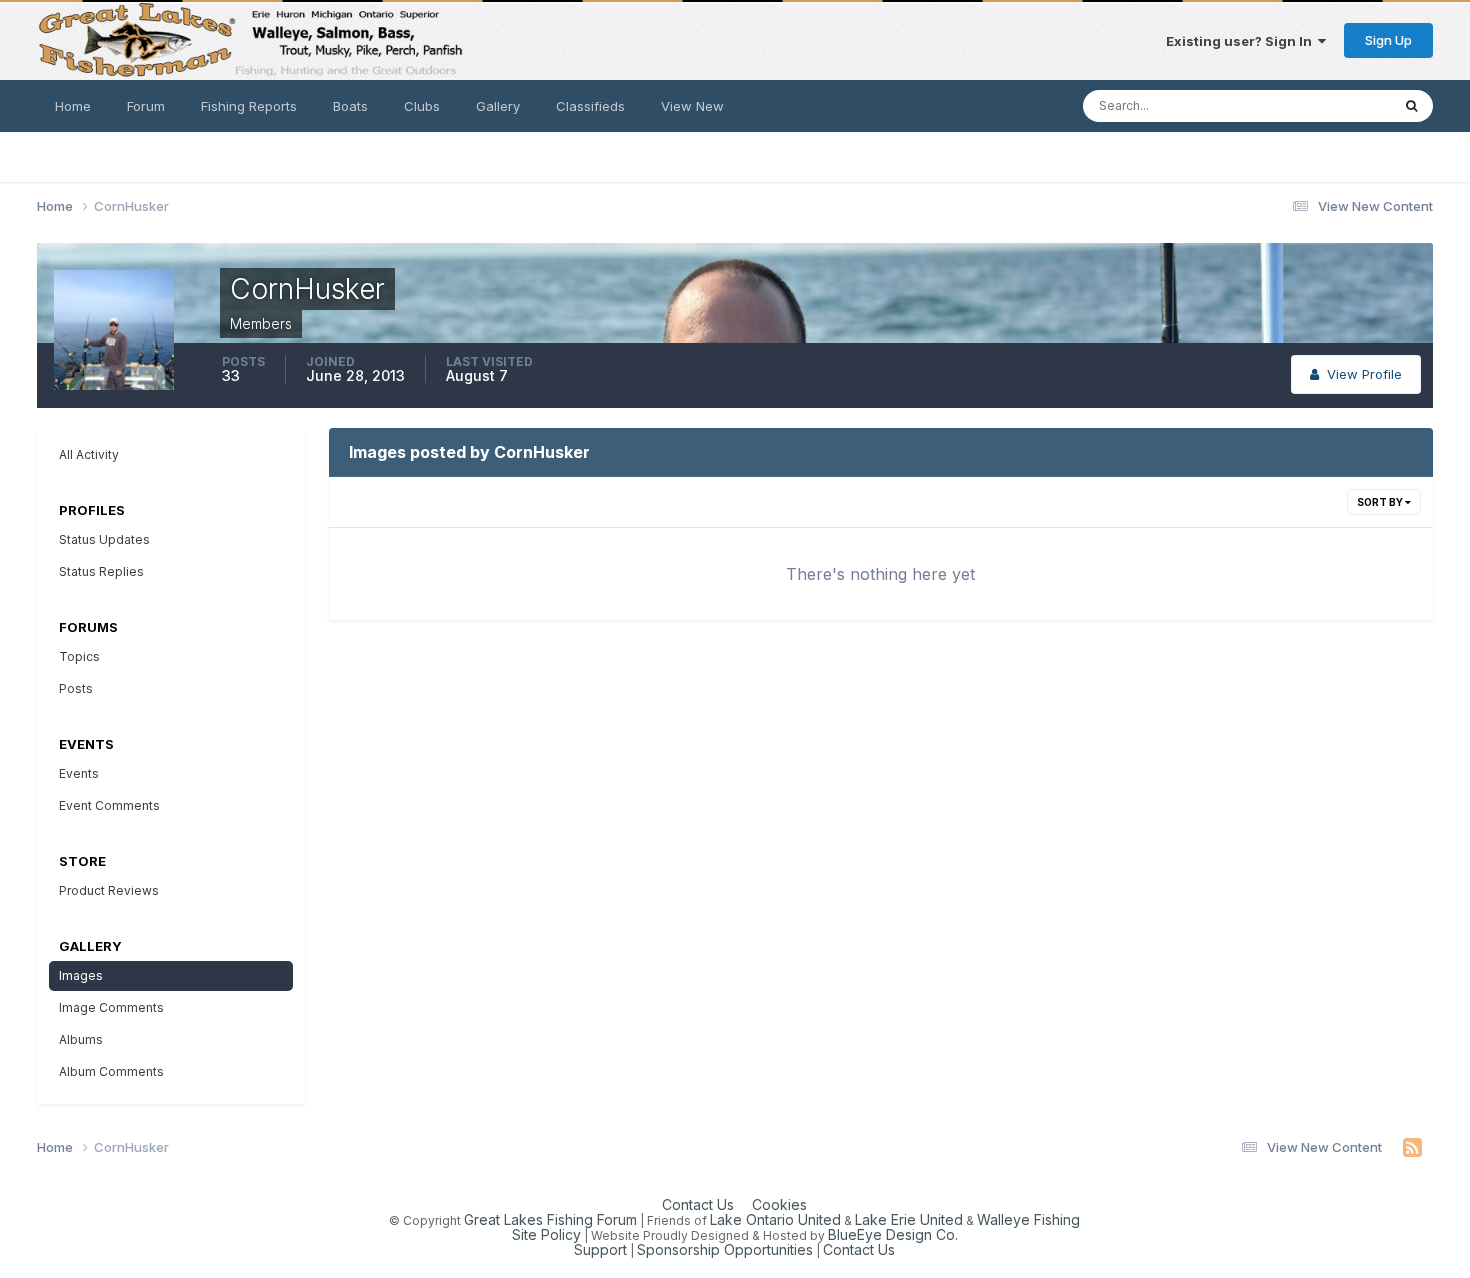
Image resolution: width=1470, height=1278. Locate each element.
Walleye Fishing (1028, 1219)
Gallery (498, 106)
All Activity (89, 454)
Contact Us (698, 1204)
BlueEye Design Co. (893, 1234)
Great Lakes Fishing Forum (550, 1219)
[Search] (1411, 106)
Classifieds (590, 106)
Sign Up (1388, 40)
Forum (146, 106)
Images (81, 975)
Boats (350, 106)
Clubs (422, 106)
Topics (79, 656)
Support (600, 1249)
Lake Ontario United (775, 1219)
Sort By (1381, 502)
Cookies (779, 1204)
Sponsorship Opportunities (725, 1249)
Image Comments (111, 1007)
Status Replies (101, 571)
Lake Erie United (909, 1219)
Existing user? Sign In (1242, 41)
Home (73, 106)
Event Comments (109, 805)
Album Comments (111, 1071)
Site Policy (546, 1234)
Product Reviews (109, 890)
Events (79, 773)
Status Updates (1317, 105)
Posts (76, 688)
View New (692, 106)
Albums (81, 1039)
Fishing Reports (249, 106)
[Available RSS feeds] (1412, 1148)
